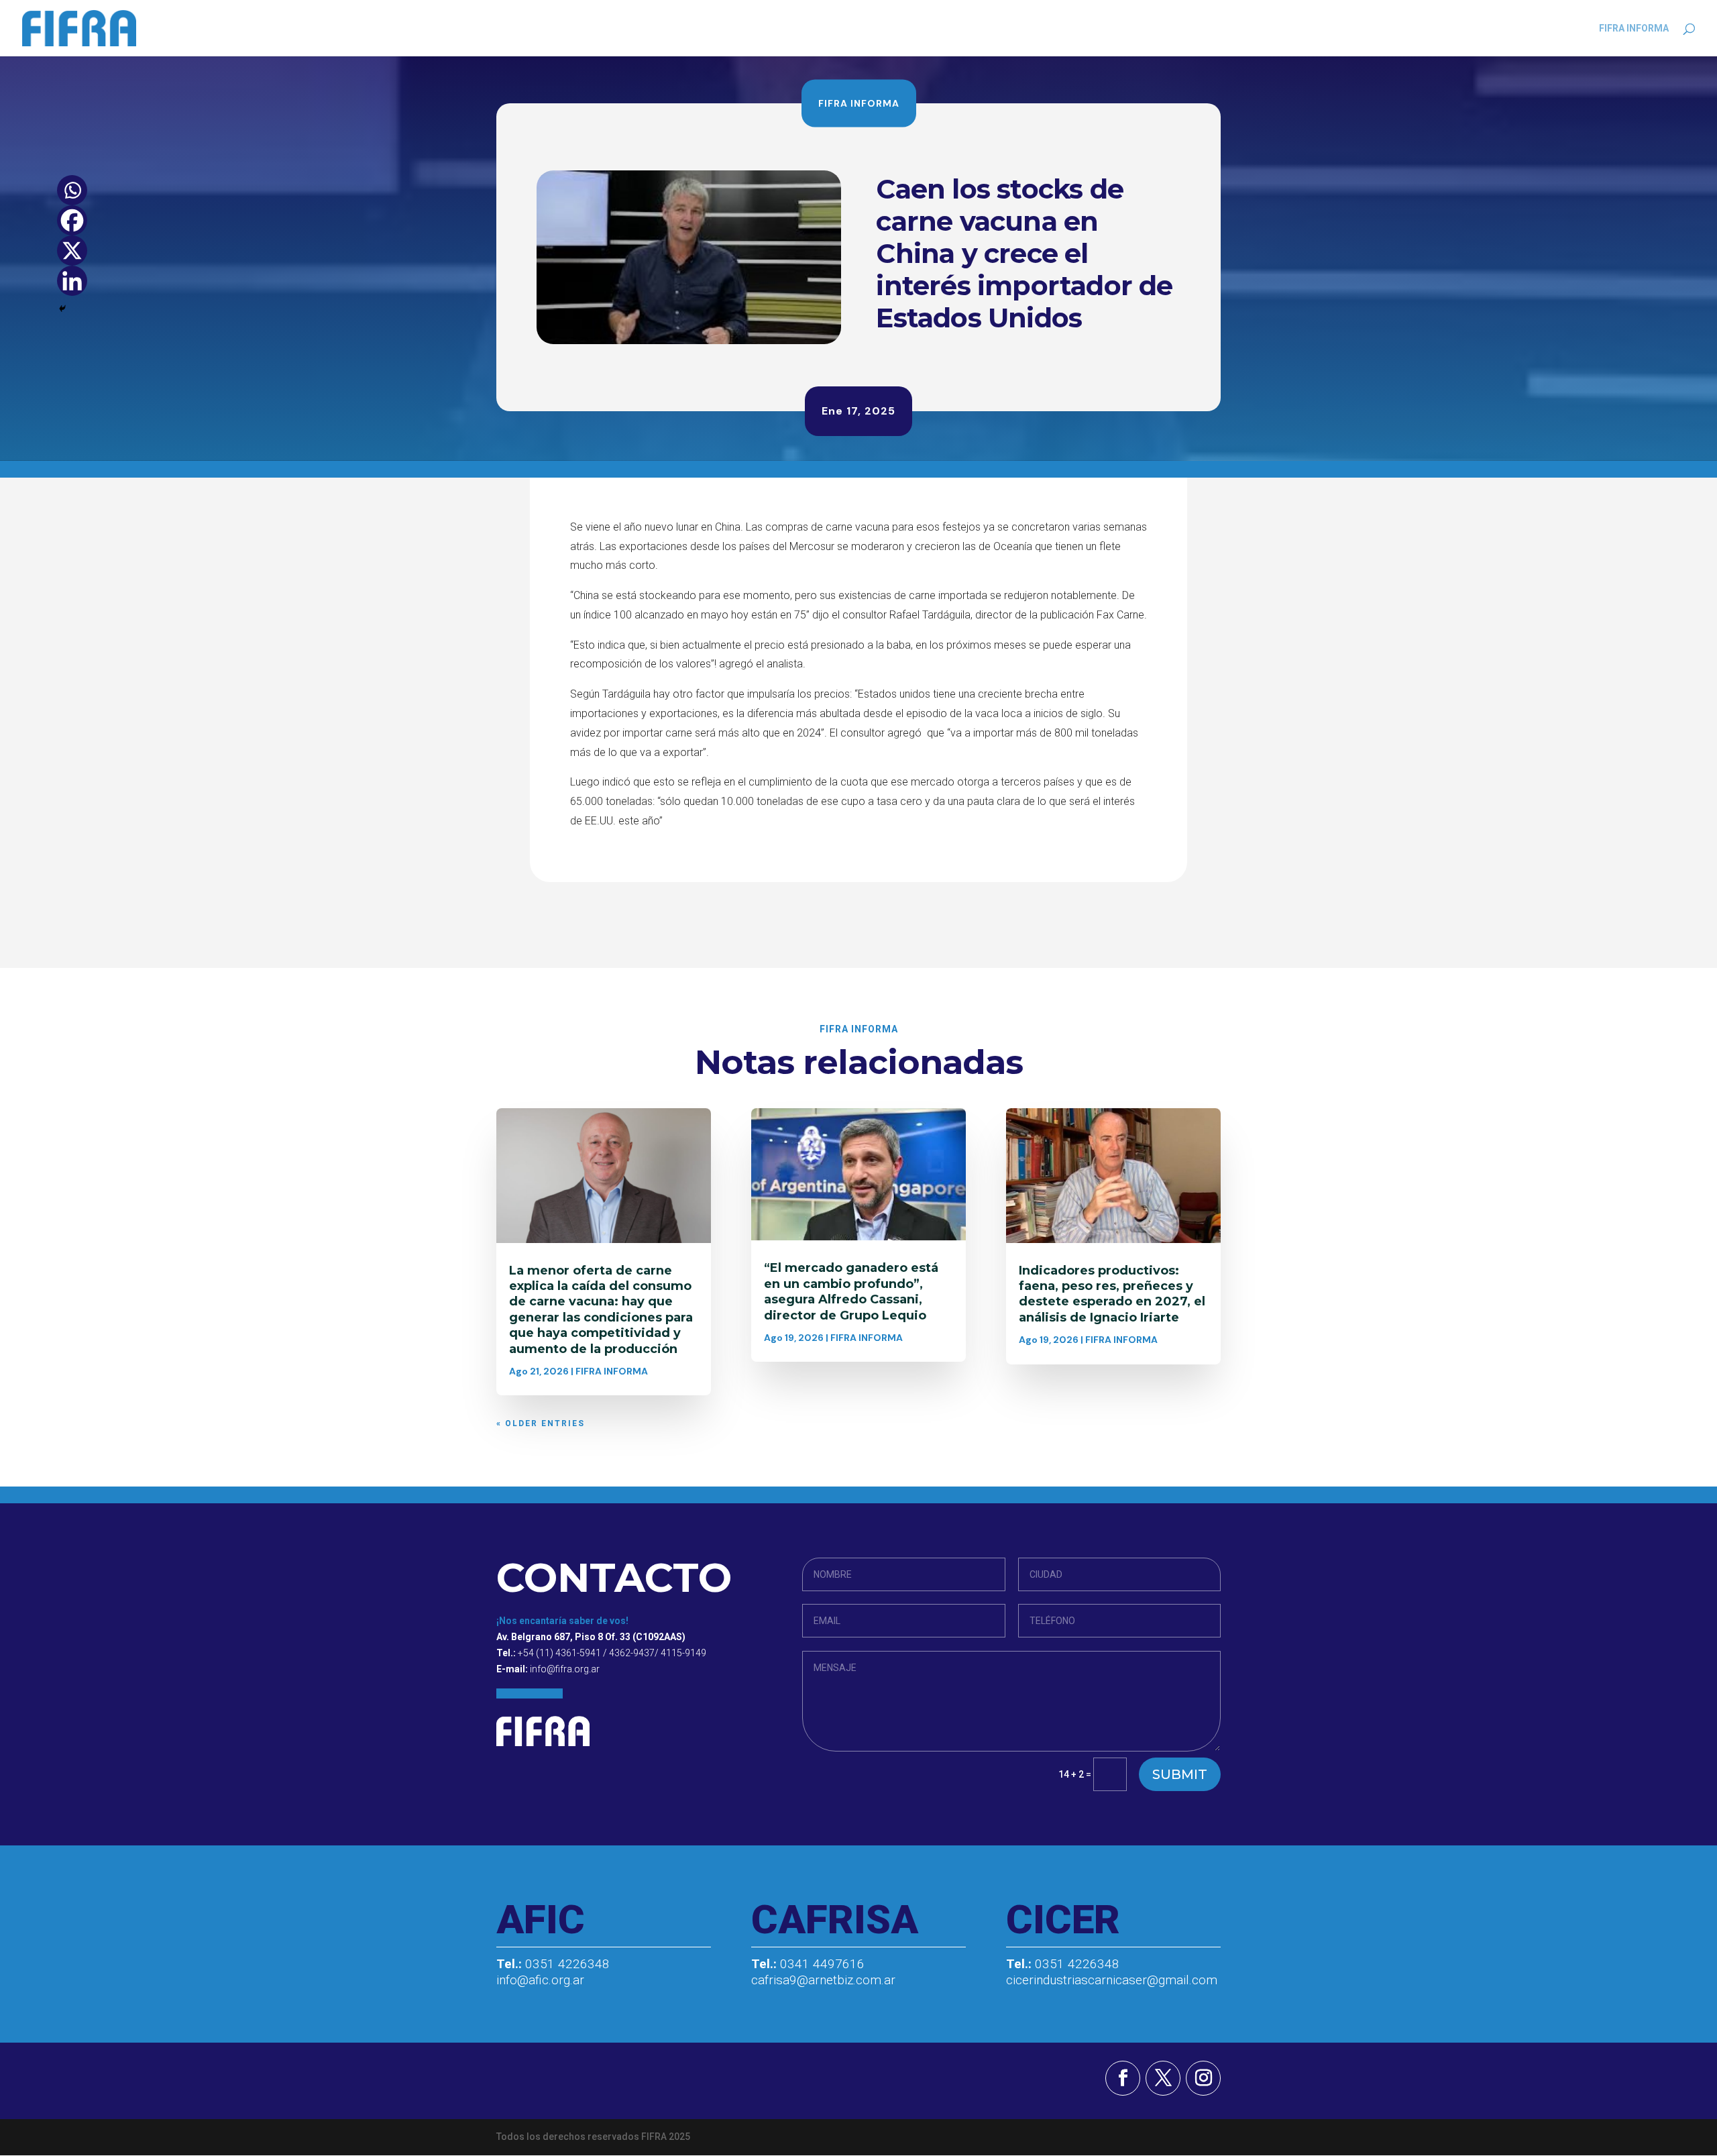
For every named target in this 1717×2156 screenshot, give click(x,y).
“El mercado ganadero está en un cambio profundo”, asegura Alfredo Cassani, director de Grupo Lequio (851, 1291)
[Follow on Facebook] (1123, 2078)
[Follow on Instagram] (1203, 2078)
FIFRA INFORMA (1634, 29)
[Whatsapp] (72, 190)
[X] (72, 251)
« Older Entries (541, 1423)
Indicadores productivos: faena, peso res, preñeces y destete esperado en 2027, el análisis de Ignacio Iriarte (1112, 1294)
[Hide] (62, 309)
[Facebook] (72, 220)
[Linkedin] (72, 281)
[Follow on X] (1163, 2078)
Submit (1180, 1774)
